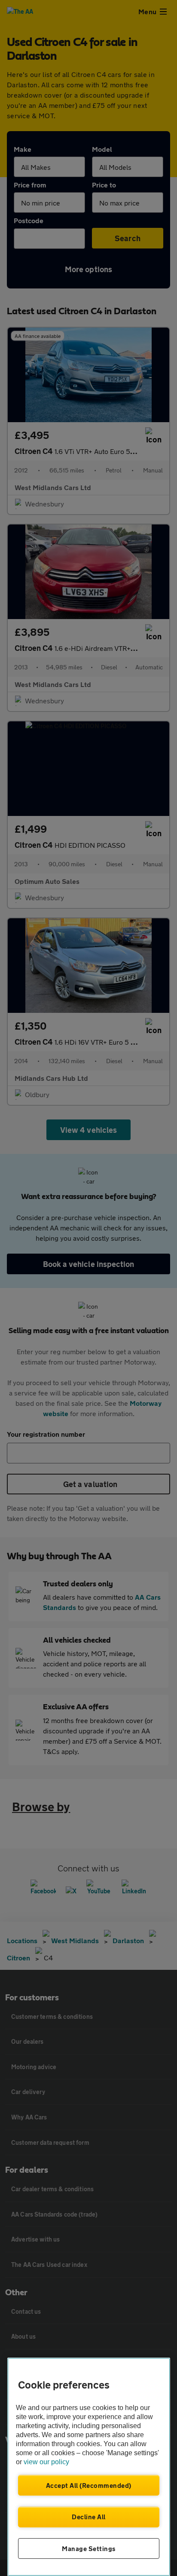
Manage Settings (89, 2548)
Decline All (89, 2517)
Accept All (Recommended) (89, 2485)
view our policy (46, 2462)
